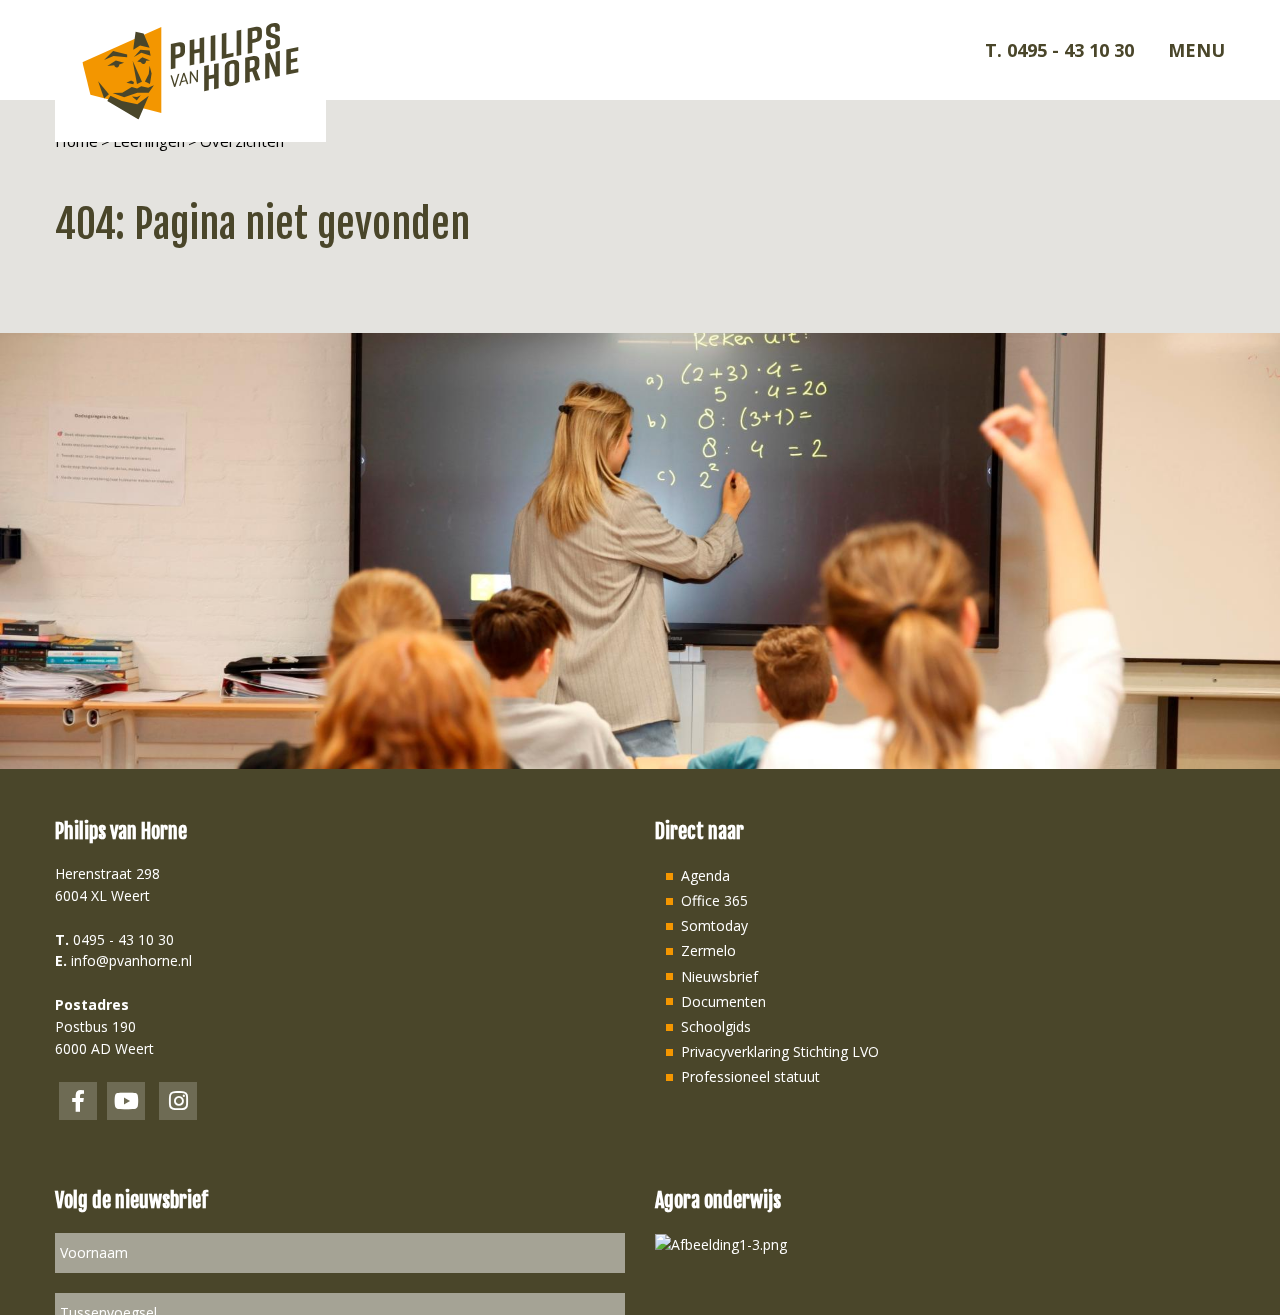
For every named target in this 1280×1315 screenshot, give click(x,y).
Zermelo (708, 950)
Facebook (78, 1101)
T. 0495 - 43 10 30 (1059, 50)
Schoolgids (716, 1026)
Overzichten (242, 141)
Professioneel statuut (750, 1076)
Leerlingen (149, 141)
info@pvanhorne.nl (131, 960)
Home (76, 141)
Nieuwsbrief (719, 976)
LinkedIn (126, 1101)
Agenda (705, 875)
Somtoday (714, 925)
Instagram (178, 1101)
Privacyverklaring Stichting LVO (780, 1051)
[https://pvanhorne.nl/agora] (721, 1243)
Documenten (723, 1001)
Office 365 (714, 900)
